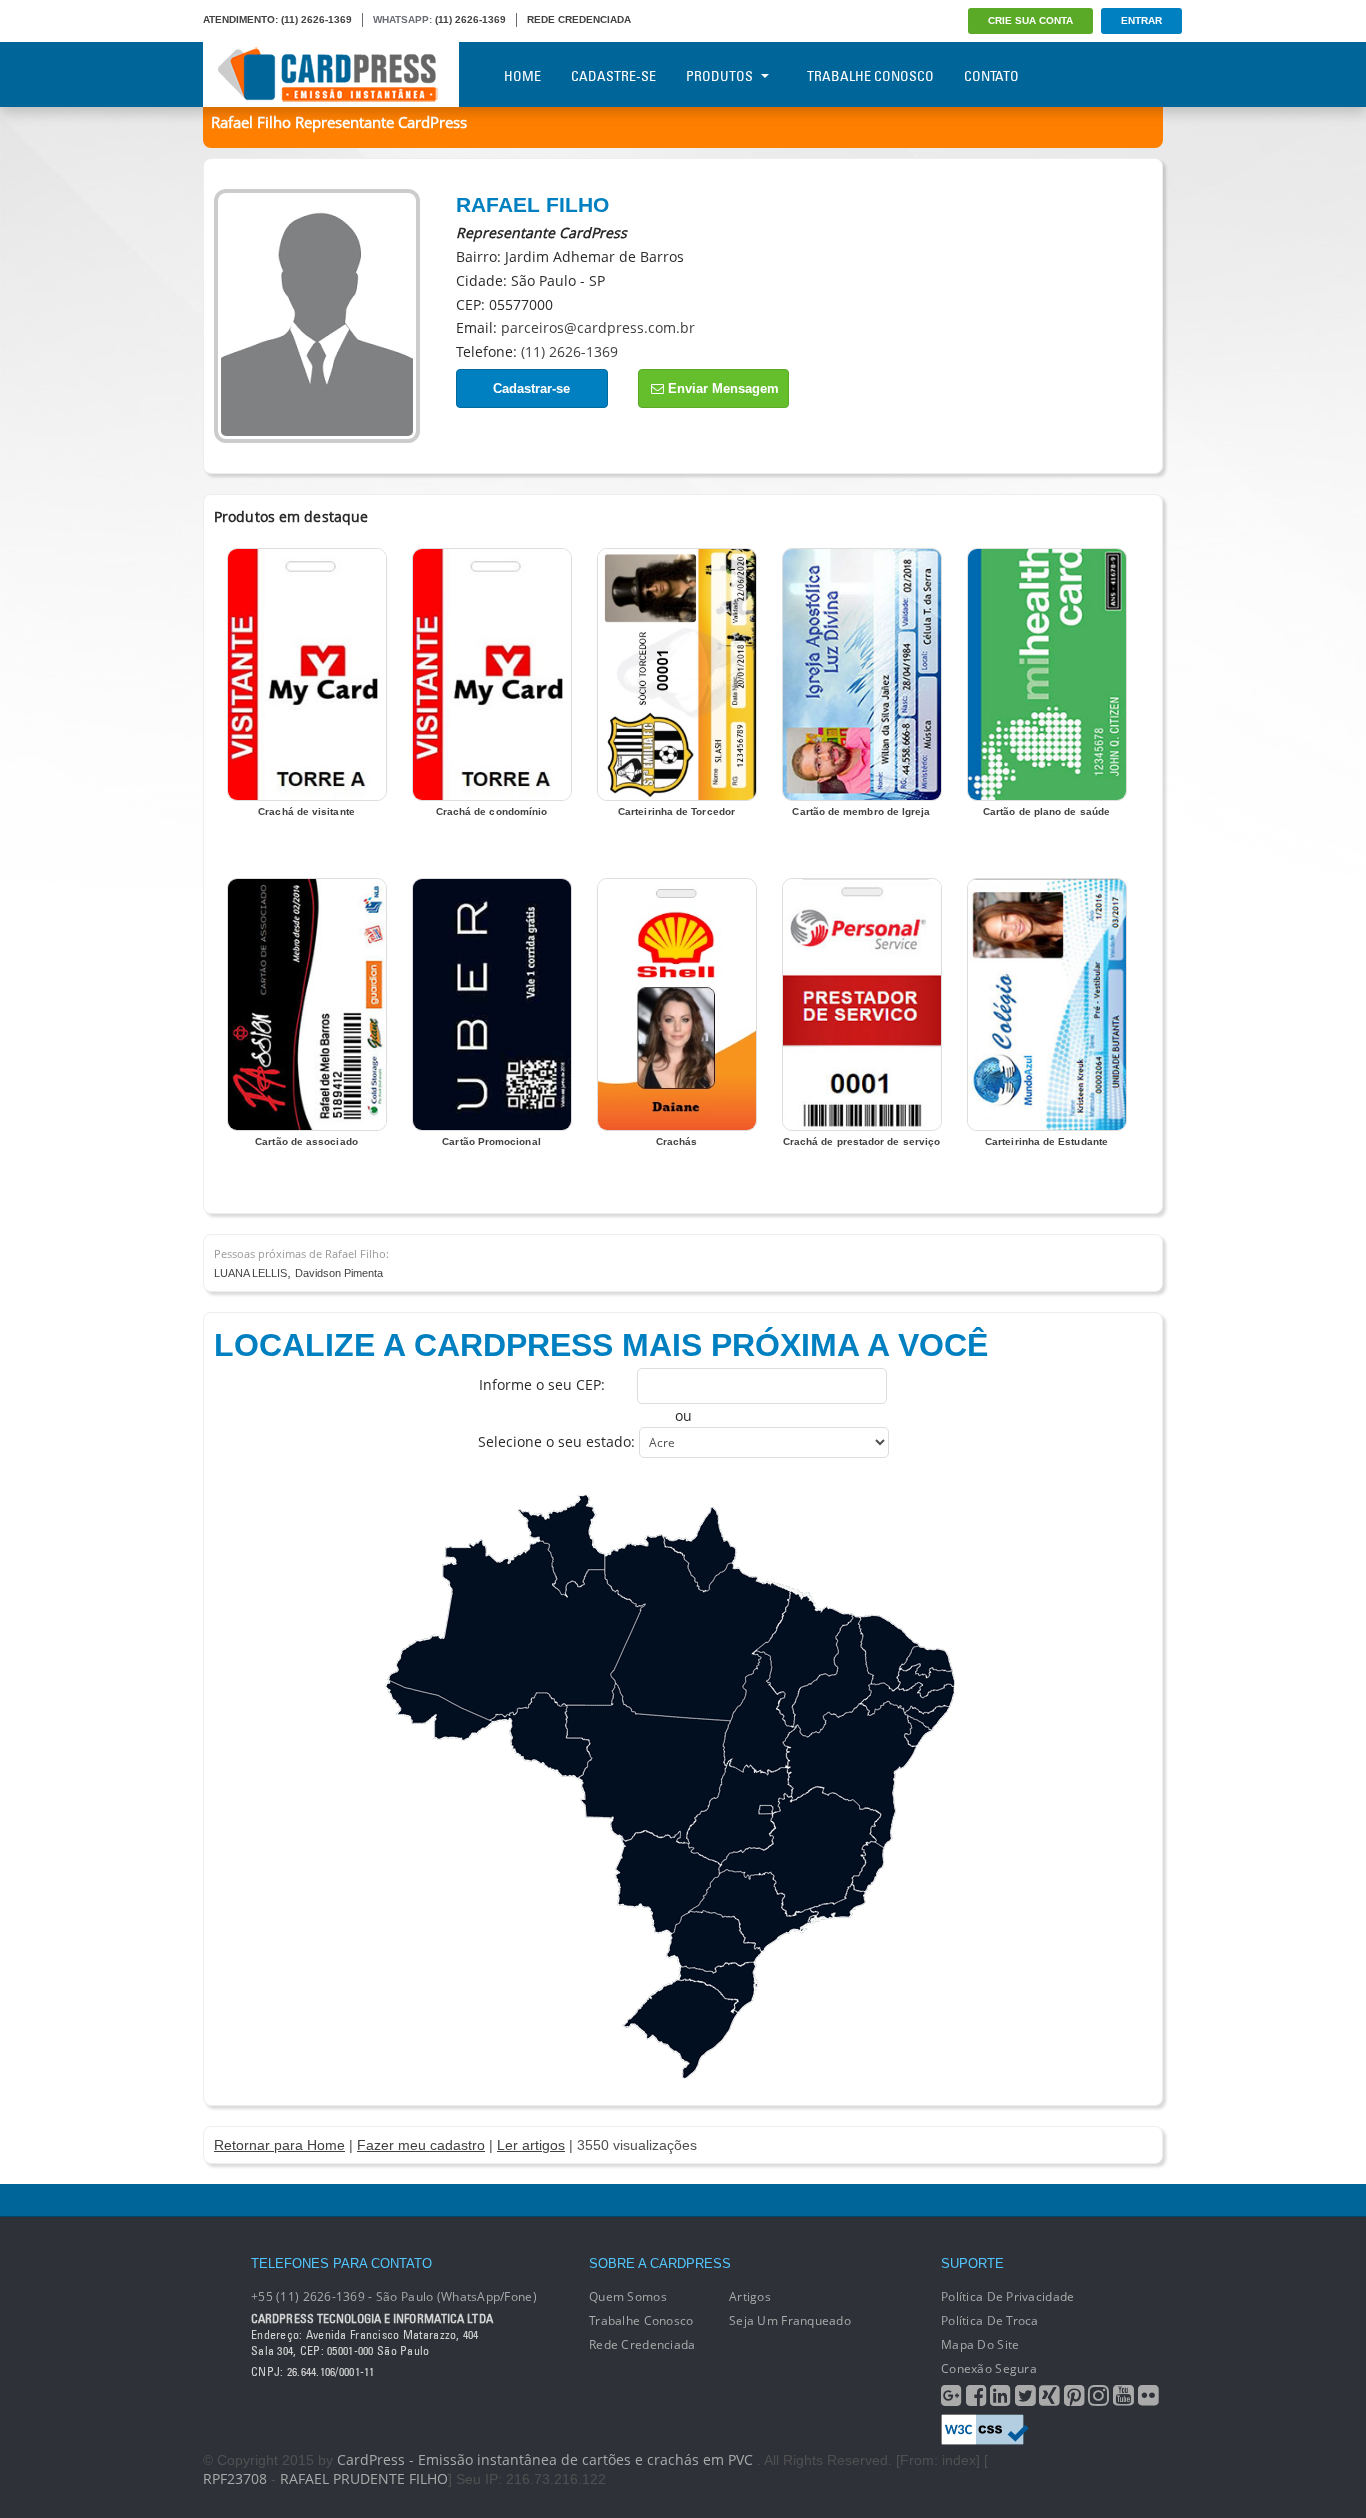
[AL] (926, 1718)
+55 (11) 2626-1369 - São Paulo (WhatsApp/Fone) (394, 2296)
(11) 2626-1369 (316, 19)
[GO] (740, 1812)
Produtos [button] (719, 76)
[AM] (517, 1630)
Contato (991, 76)
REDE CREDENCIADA (579, 19)
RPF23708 (235, 2478)
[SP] (753, 1911)
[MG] (799, 1851)
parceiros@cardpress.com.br (598, 327)
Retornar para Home (279, 2145)
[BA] (850, 1775)
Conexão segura (989, 2368)
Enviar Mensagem (721, 388)
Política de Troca (990, 2320)
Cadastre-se (613, 76)
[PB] (925, 1680)
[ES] (868, 1866)
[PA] (698, 1627)
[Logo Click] (331, 74)
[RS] (680, 2029)
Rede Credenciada (642, 2344)
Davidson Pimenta (339, 1273)
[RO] (541, 1736)
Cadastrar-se (531, 388)
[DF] (766, 1809)
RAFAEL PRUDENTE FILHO (364, 2478)
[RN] (925, 1661)
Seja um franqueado (790, 2320)
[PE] (906, 1699)
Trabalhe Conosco (870, 76)
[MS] (667, 1882)
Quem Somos (628, 2296)
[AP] (699, 1549)
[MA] (802, 1657)
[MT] (648, 1763)
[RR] (561, 1545)
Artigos (750, 2296)
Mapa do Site (980, 2344)
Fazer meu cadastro (421, 2145)
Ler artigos (531, 2145)
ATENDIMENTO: (240, 19)
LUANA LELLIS (250, 1273)
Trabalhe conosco (641, 2320)
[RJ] (836, 1904)
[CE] (888, 1653)
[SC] (717, 1987)
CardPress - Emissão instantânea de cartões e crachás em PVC (545, 2459)
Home (522, 76)
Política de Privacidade (1007, 2296)
